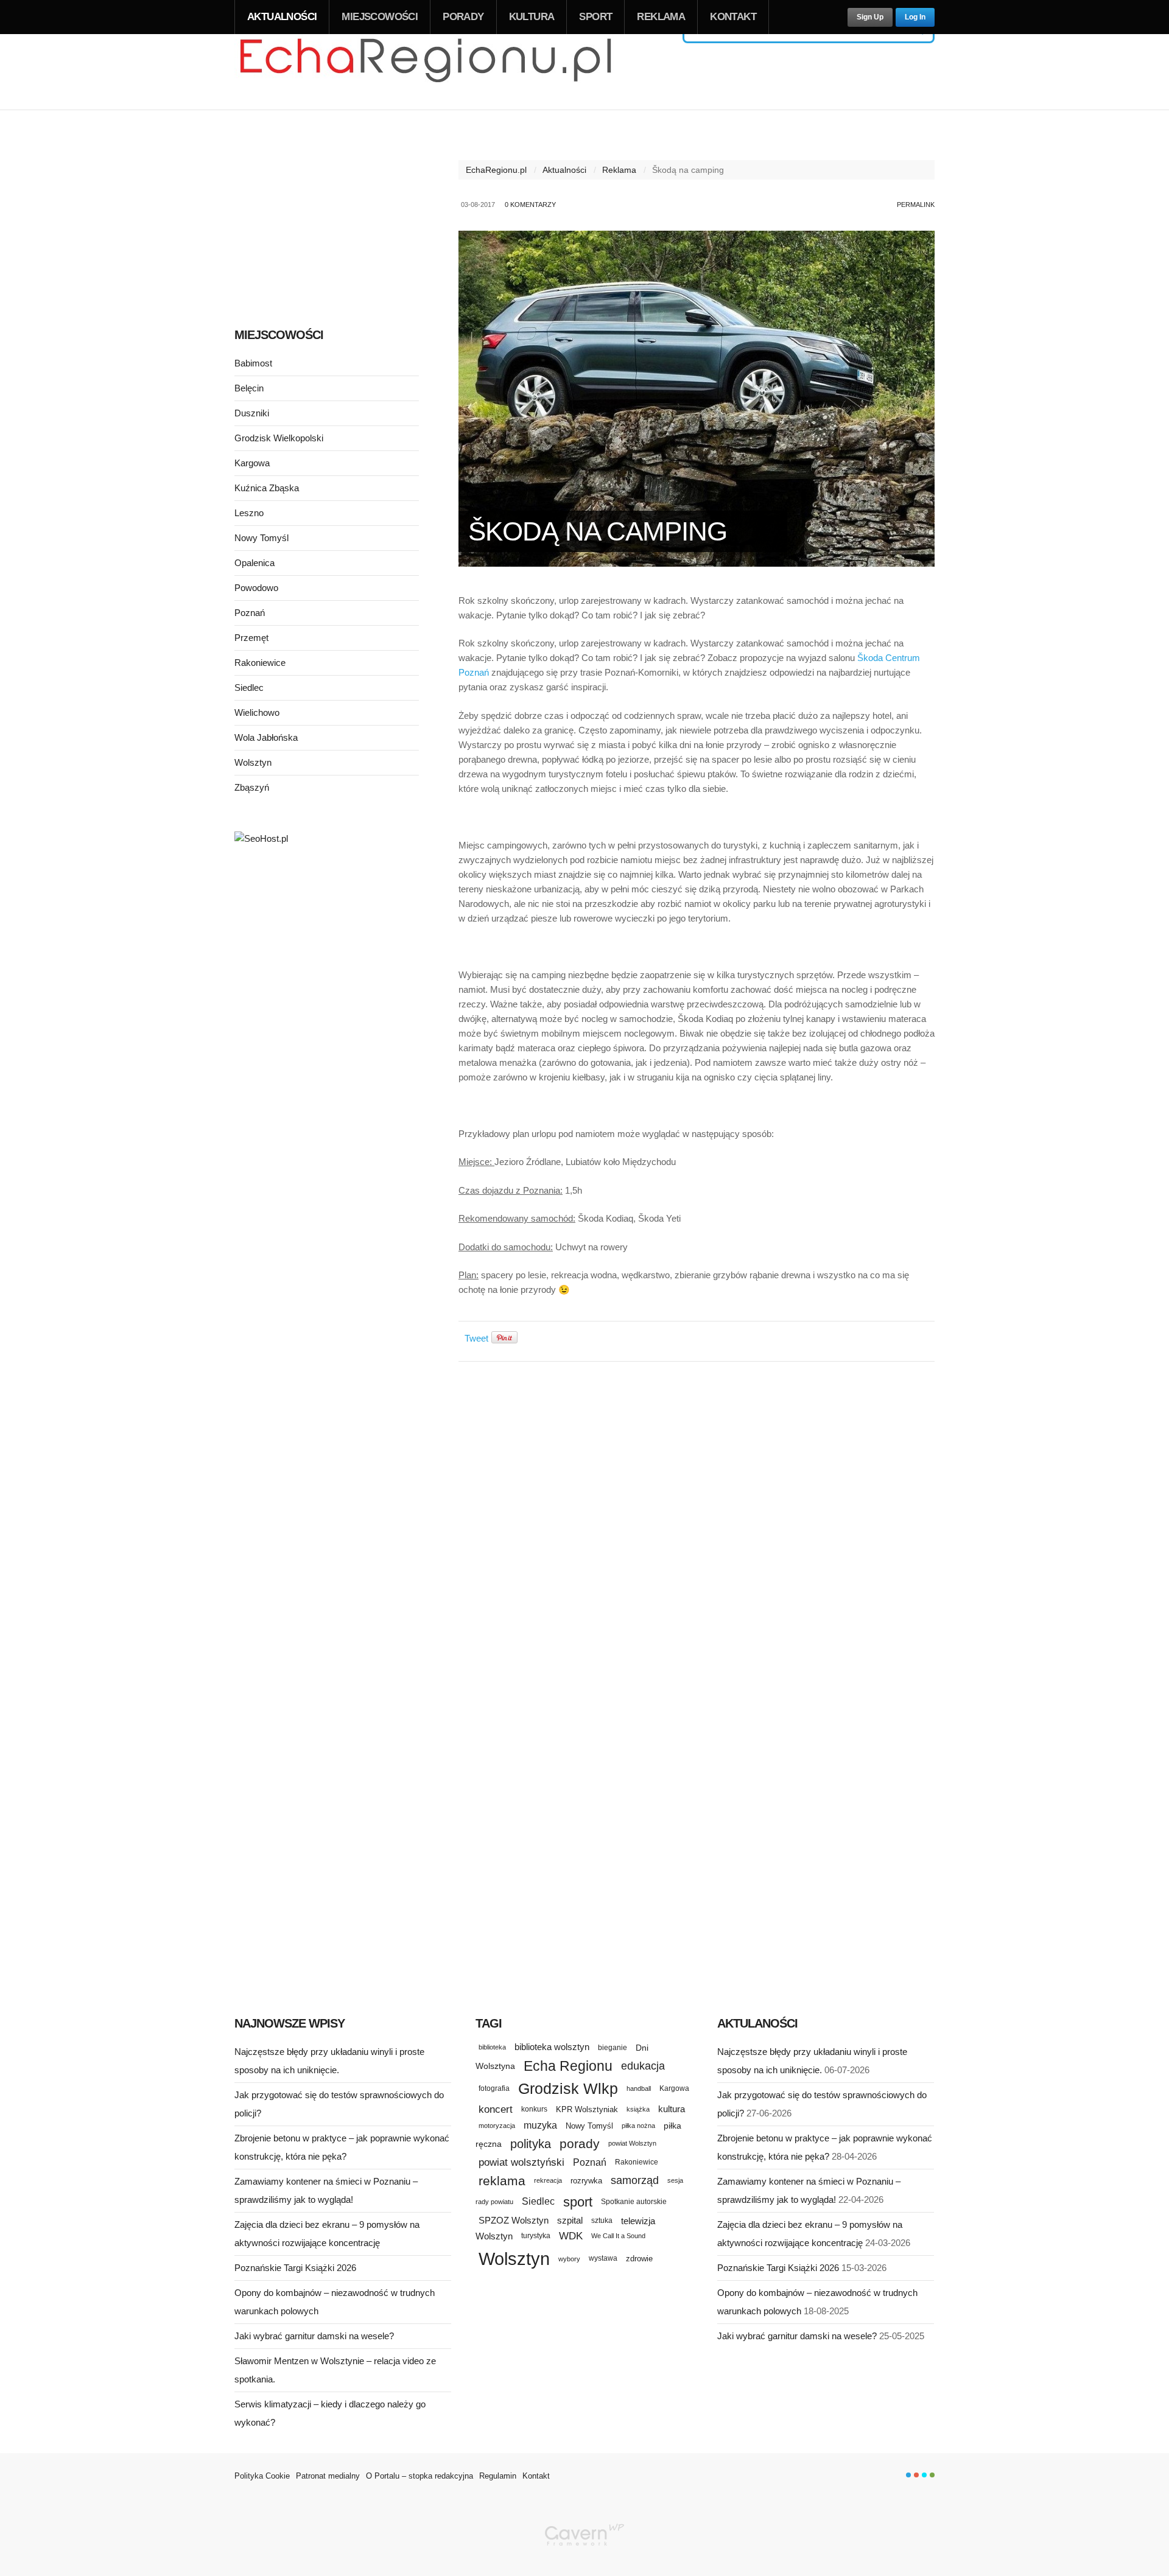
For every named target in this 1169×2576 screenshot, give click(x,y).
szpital (570, 2221)
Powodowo (256, 588)
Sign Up (870, 17)
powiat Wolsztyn (632, 2143)
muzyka (540, 2125)
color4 (932, 2475)
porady (580, 2144)
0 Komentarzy (530, 205)
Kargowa (252, 463)
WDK (571, 2236)
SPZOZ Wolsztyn (514, 2221)
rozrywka (586, 2181)
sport (578, 2202)
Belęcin (249, 388)
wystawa (603, 2258)
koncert (496, 2109)
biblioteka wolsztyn (552, 2047)
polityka (531, 2144)
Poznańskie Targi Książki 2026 (295, 2268)
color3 (924, 2475)
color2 (916, 2475)
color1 (908, 2475)
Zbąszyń (252, 787)
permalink (916, 205)
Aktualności (282, 17)
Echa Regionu (568, 2066)
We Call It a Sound (618, 2236)
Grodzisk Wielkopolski (279, 438)
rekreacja (548, 2180)
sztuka (602, 2220)
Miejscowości (380, 17)
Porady (463, 17)
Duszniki (252, 413)
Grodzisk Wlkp (568, 2089)
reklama (502, 2181)
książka (638, 2109)
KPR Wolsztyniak (587, 2109)
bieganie (613, 2047)
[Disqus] (697, 1524)
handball (639, 2088)
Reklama (661, 17)
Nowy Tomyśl (262, 538)
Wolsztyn (253, 762)
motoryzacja (497, 2126)
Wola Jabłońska (266, 737)
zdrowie (639, 2259)
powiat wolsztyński (521, 2162)
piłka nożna (638, 2126)
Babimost (253, 363)
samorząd (635, 2180)
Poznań (250, 613)
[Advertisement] (327, 218)
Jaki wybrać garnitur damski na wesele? (314, 2336)
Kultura (532, 17)
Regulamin (498, 2476)
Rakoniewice (260, 663)
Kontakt (733, 17)
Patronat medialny (328, 2476)
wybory (569, 2259)
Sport (595, 17)
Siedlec (249, 688)
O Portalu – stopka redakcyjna (420, 2476)
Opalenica (255, 563)
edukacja (643, 2066)
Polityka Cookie (262, 2476)
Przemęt (251, 638)
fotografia (494, 2088)
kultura (672, 2109)
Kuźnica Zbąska (267, 488)
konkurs (534, 2109)
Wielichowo (257, 712)
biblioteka (492, 2047)
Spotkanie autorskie (634, 2202)
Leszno (249, 513)
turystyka (536, 2236)
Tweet (476, 1338)
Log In (915, 17)
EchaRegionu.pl (496, 170)
